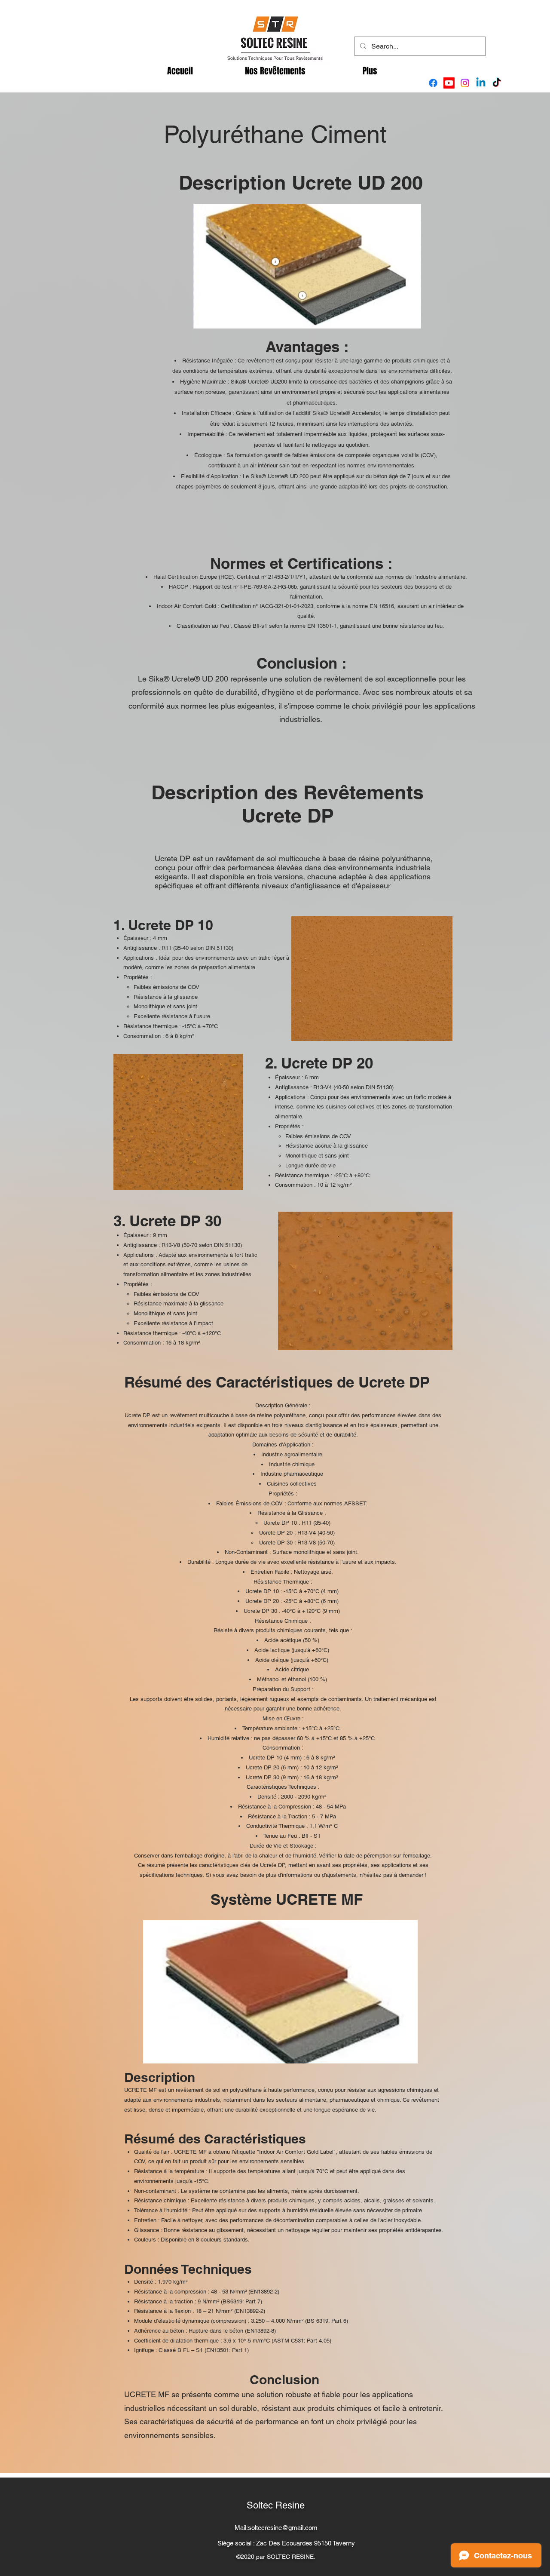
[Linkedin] (481, 83)
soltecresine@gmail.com (283, 2528)
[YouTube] (449, 83)
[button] (275, 71)
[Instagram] (465, 83)
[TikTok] (497, 83)
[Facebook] (433, 83)
